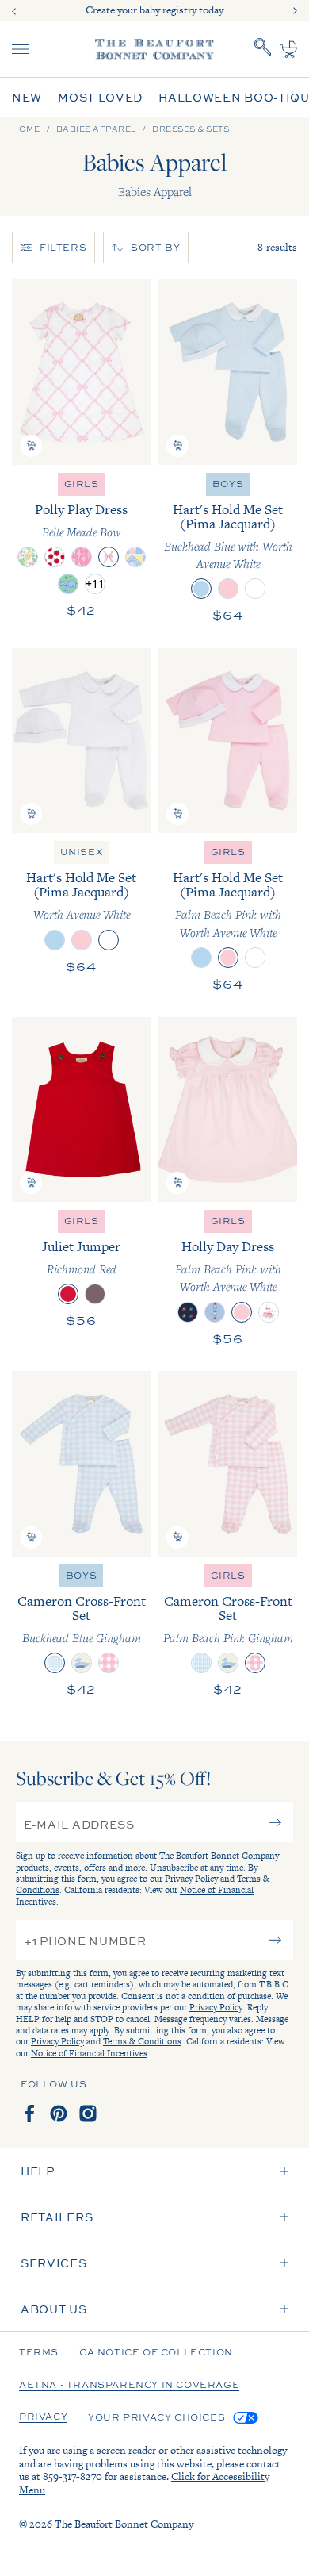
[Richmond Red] (68, 1294)
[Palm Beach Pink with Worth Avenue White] (228, 589)
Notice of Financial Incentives (89, 2053)
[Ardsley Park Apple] (55, 557)
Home (26, 129)
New (27, 97)
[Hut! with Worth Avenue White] (188, 1312)
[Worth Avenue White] (255, 589)
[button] (31, 446)
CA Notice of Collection (156, 2353)
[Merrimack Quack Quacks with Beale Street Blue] (82, 1663)
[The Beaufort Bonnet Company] (154, 49)
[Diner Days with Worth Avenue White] (269, 1312)
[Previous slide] (14, 11)
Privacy (43, 2417)
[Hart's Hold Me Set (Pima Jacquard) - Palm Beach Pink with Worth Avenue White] (228, 741)
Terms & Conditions (142, 2041)
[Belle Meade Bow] (109, 557)
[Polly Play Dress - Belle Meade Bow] (81, 372)
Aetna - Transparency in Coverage (129, 2386)
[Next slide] (295, 11)
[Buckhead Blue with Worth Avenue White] (201, 589)
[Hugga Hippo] (68, 584)
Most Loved (100, 97)
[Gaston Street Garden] (28, 557)
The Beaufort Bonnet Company (124, 2524)
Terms (39, 2353)
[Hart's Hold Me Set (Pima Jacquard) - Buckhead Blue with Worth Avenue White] (228, 372)
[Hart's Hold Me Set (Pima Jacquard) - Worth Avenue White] (81, 741)
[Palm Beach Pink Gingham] (109, 1663)
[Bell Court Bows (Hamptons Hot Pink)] (82, 557)
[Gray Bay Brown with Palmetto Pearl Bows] (95, 1294)
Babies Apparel (96, 129)
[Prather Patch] (135, 557)
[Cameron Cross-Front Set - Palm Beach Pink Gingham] (228, 1463)
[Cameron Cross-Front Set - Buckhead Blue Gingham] (81, 1463)
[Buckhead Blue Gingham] (55, 1663)
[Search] (263, 49)
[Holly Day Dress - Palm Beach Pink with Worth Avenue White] (228, 1109)
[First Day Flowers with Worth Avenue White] (215, 1312)
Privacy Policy (191, 1879)
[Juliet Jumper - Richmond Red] (81, 1109)
